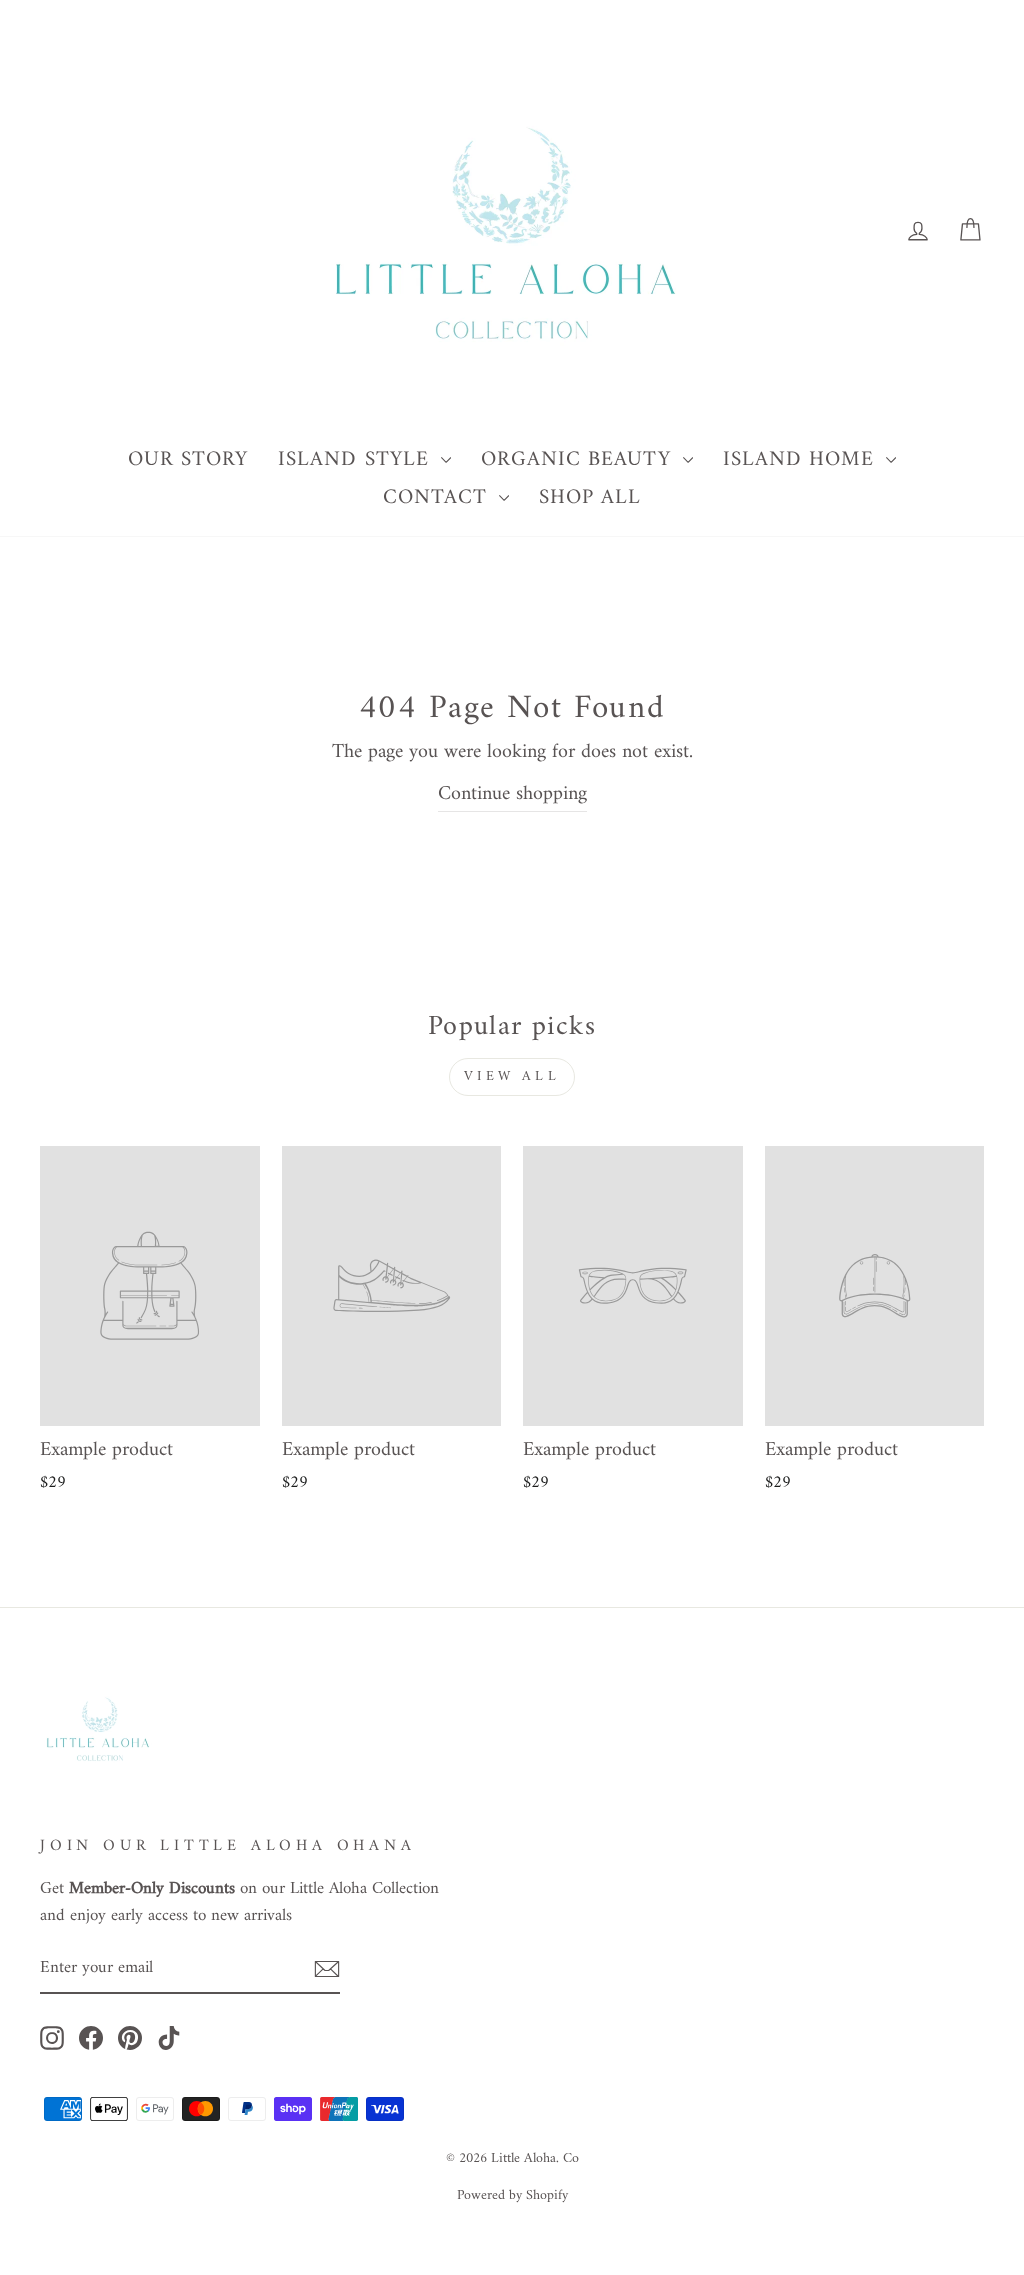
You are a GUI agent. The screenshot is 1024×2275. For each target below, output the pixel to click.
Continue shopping (512, 795)
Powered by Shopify (512, 2195)
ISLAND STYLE (357, 459)
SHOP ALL (590, 497)
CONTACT (438, 497)
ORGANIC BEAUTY (579, 459)
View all (512, 1076)
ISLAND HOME (802, 459)
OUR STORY (188, 459)
